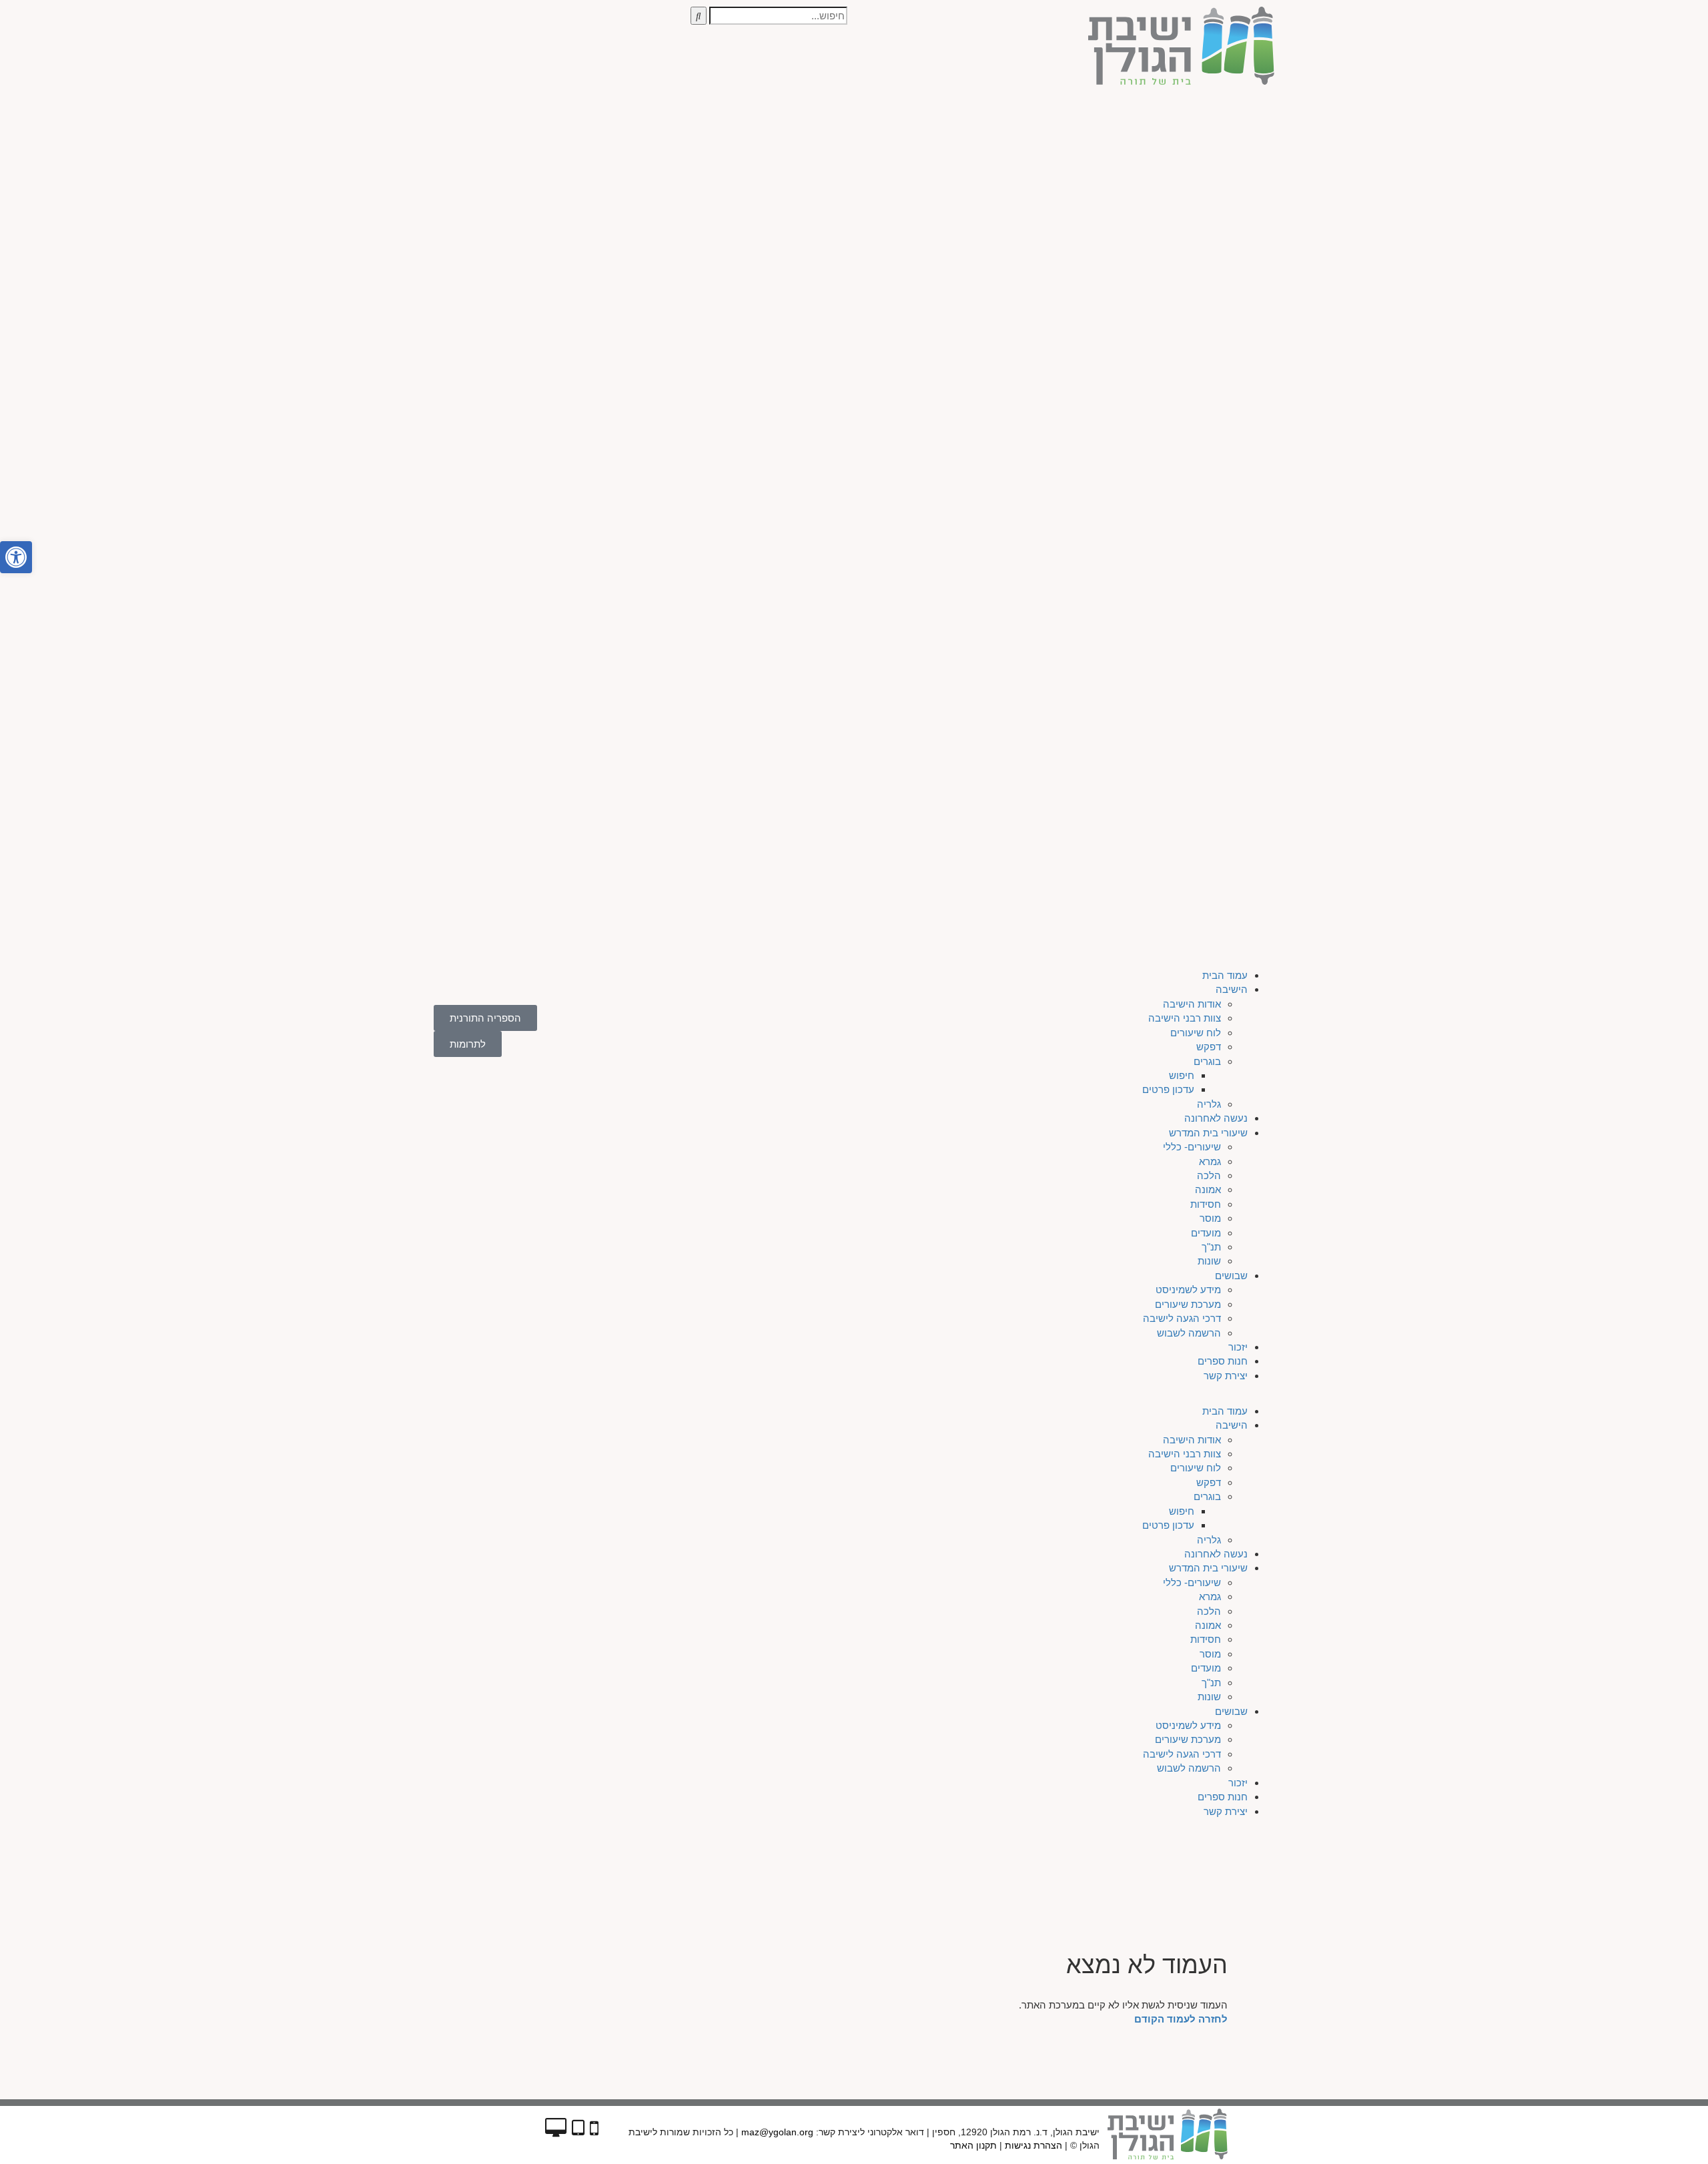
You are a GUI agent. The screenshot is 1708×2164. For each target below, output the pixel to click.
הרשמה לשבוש (1047, 463)
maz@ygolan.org (777, 2132)
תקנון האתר (973, 2145)
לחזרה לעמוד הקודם (1181, 2019)
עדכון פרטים (1026, 220)
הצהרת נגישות (1033, 2145)
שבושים (1089, 405)
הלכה (1067, 305)
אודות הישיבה (1050, 134)
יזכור (1096, 477)
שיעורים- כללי (1050, 277)
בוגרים (1065, 191)
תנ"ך (1069, 377)
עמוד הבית (1083, 105)
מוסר (1068, 348)
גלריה (1067, 234)
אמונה (1066, 319)
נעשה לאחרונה (1074, 248)
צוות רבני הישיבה (1042, 148)
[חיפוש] (699, 16)
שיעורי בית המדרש (1066, 263)
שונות (1067, 391)
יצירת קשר (1084, 505)
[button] (854, 526)
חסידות (1063, 334)
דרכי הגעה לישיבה (1040, 448)
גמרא (1068, 291)
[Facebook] (546, 115)
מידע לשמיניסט (1046, 419)
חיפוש (1039, 205)
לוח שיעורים (1053, 162)
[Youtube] (510, 115)
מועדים (1064, 363)
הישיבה (1090, 120)
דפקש (1066, 176)
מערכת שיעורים (1046, 434)
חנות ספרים (1081, 491)
